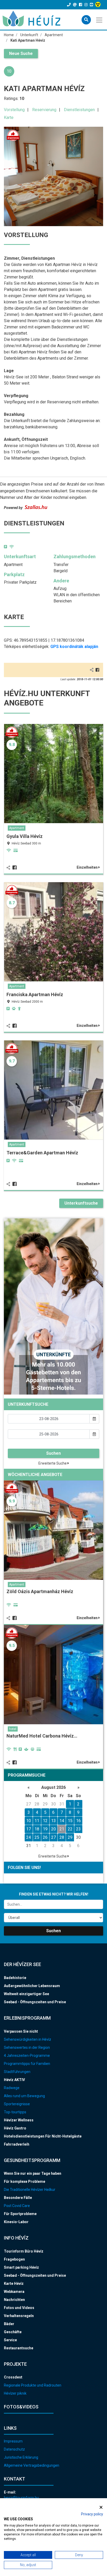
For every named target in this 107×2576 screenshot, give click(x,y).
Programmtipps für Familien (27, 2064)
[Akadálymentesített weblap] (99, 5)
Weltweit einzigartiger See (26, 1994)
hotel (13, 1729)
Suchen (53, 1453)
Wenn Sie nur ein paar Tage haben (33, 2173)
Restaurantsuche (19, 2348)
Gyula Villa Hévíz (25, 836)
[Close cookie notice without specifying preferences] (101, 2507)
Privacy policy (92, 2514)
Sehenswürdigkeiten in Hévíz (28, 2039)
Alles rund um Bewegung (24, 2096)
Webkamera (14, 2292)
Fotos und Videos (19, 2308)
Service (10, 2340)
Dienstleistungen (79, 110)
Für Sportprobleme (20, 2214)
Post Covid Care (17, 2206)
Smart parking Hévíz (21, 2267)
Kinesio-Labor (16, 2222)
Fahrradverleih (17, 2144)
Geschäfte (13, 2332)
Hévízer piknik (15, 2393)
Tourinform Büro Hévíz (24, 2251)
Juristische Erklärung (21, 2457)
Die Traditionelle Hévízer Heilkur (30, 2190)
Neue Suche (21, 53)
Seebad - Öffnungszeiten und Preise (35, 2002)
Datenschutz (14, 2449)
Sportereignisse (17, 2104)
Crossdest (13, 2377)
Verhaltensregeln (19, 2316)
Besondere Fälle (18, 2198)
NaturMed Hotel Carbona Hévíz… (42, 1736)
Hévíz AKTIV (14, 2080)
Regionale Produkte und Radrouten (33, 2385)
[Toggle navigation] (100, 20)
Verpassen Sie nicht (21, 2031)
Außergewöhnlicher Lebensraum (32, 1986)
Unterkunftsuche (81, 1203)
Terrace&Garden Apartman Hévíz (42, 1153)
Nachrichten (14, 2300)
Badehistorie (15, 1978)
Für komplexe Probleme (25, 2181)
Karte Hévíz (14, 2284)
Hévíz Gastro (15, 2128)
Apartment (17, 828)
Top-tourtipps (15, 2112)
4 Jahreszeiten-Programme (27, 2056)
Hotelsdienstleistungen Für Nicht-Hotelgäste (43, 2136)
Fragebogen (14, 2259)
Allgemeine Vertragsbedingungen (32, 2465)
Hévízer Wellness (19, 2120)
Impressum (13, 2441)
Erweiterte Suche (53, 1463)
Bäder (9, 2324)
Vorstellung (14, 110)
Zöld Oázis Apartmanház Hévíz (40, 1591)
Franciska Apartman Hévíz (35, 994)
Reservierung (44, 110)
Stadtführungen (17, 2072)
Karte (9, 117)
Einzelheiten (88, 867)
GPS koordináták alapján (74, 647)
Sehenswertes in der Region (27, 2047)
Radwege (12, 2088)
